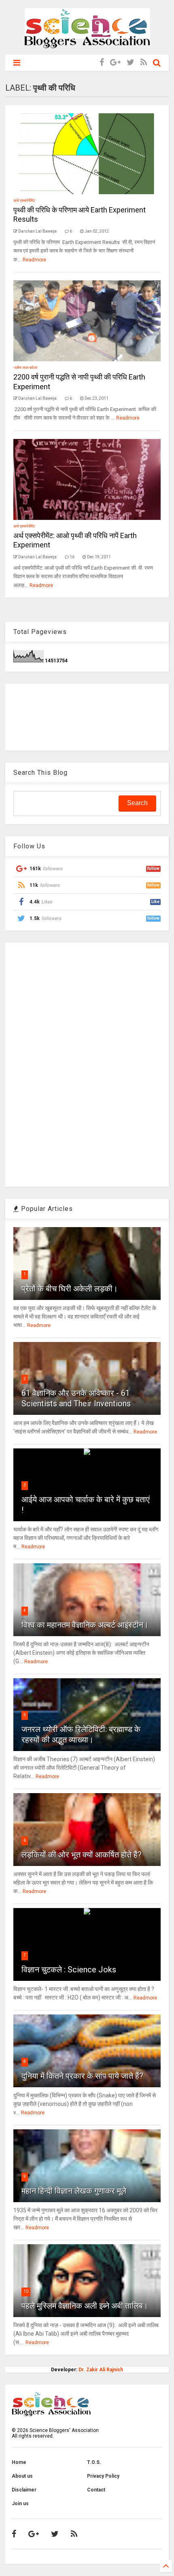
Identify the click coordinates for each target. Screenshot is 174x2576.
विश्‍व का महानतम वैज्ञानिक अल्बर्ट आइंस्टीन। (85, 1625)
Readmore (34, 260)
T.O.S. (94, 2462)
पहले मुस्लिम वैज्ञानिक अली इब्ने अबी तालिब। (85, 2306)
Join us (20, 2504)
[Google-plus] (115, 63)
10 (26, 2291)
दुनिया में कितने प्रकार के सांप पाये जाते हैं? (82, 2076)
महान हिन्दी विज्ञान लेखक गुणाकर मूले (74, 2191)
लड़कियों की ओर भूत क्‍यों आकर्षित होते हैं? (82, 1855)
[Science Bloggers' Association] (87, 45)
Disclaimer (24, 2490)
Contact (96, 2490)
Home (19, 2462)
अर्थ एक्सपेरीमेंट (24, 200)
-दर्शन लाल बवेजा (25, 368)
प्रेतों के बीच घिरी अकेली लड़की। (70, 1289)
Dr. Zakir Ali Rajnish (101, 2370)
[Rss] (144, 63)
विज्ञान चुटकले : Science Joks (69, 1970)
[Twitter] (130, 63)
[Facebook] (102, 63)
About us (22, 2476)
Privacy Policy (103, 2476)
